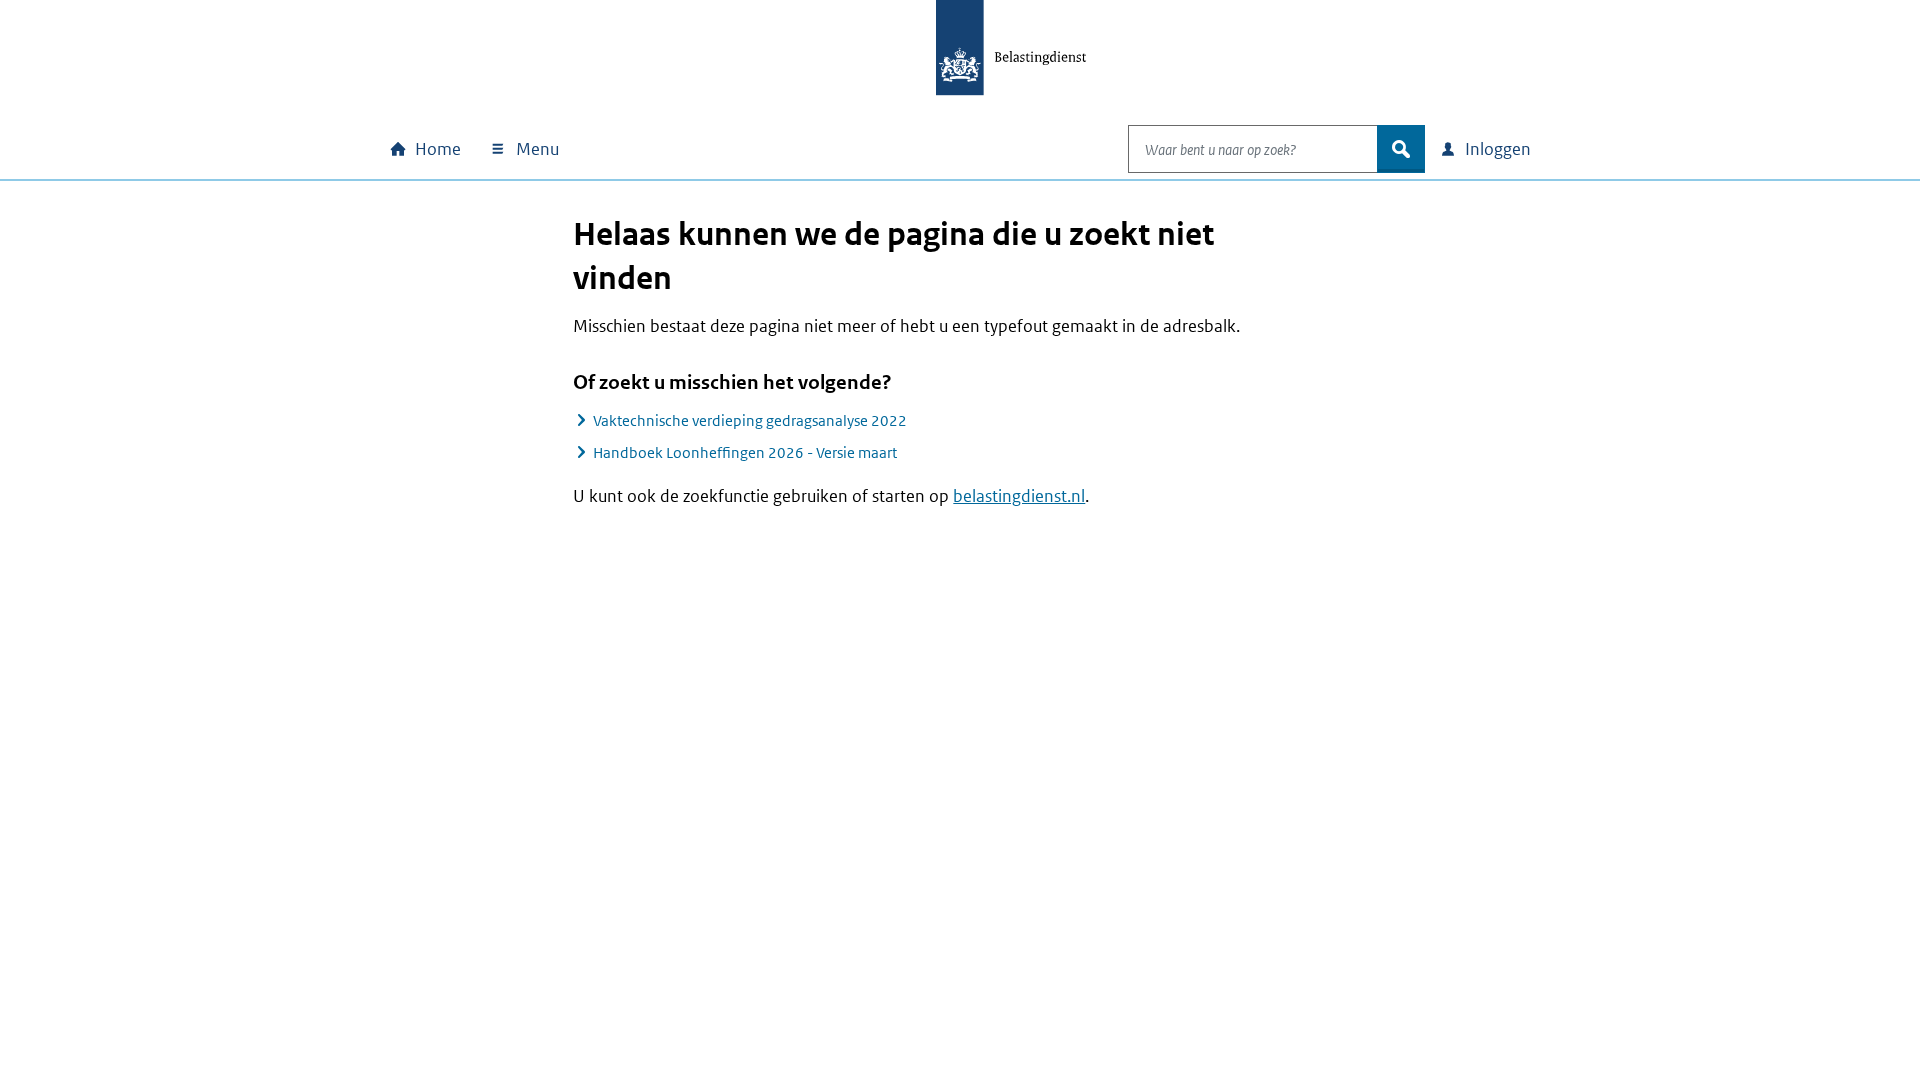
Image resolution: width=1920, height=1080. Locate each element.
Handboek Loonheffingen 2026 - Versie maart (745, 452)
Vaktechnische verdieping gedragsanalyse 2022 (750, 420)
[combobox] (1253, 149)
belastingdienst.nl (1019, 496)
